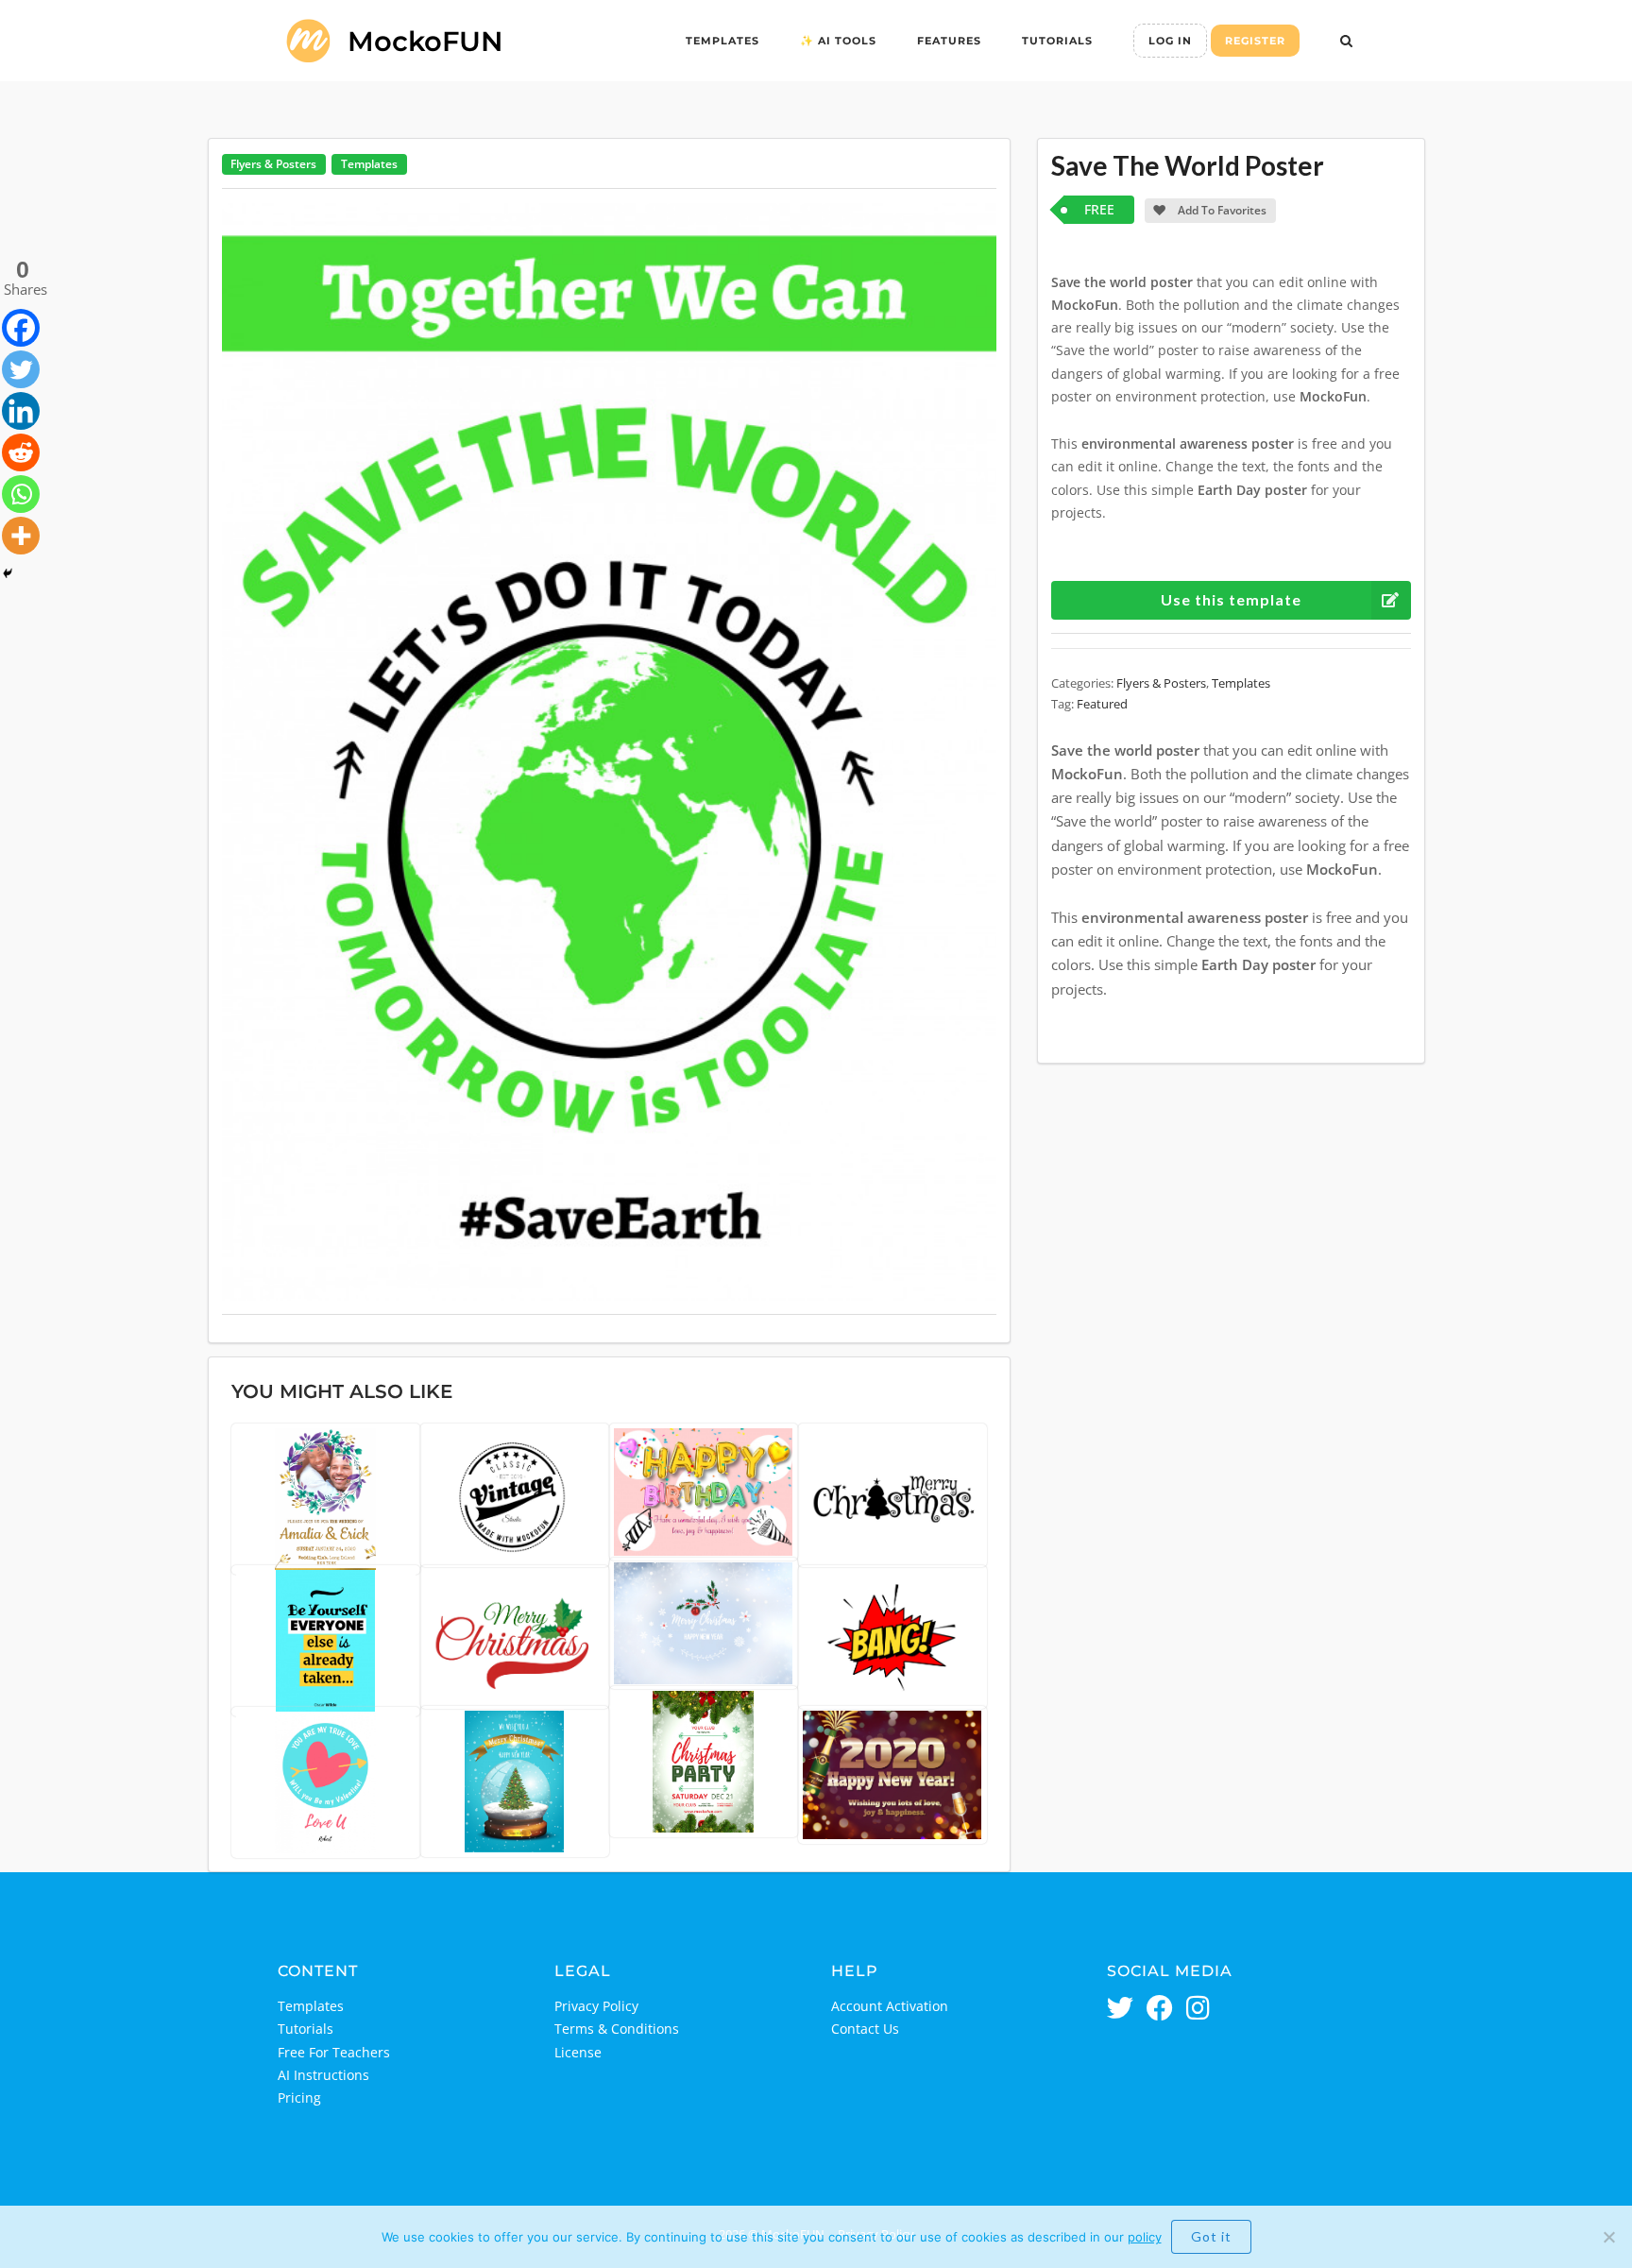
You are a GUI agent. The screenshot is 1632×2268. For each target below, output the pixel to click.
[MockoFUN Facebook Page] (1160, 2010)
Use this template (1231, 599)
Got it (1211, 2236)
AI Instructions (323, 2075)
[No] (1608, 2237)
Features (949, 41)
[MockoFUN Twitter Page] (1120, 2010)
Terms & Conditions (617, 2029)
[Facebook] (21, 328)
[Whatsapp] (21, 494)
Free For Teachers (334, 2052)
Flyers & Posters (273, 164)
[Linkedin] (21, 411)
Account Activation (890, 2006)
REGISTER (1255, 41)
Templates (722, 41)
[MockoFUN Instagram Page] (1198, 2010)
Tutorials (1057, 41)
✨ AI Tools (838, 41)
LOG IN (1170, 41)
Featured (1102, 704)
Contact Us (865, 2029)
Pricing (299, 2097)
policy (1145, 2237)
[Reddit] (21, 452)
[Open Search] (1346, 43)
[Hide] (8, 573)
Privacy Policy (596, 2006)
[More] (21, 536)
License (578, 2052)
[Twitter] (21, 369)
